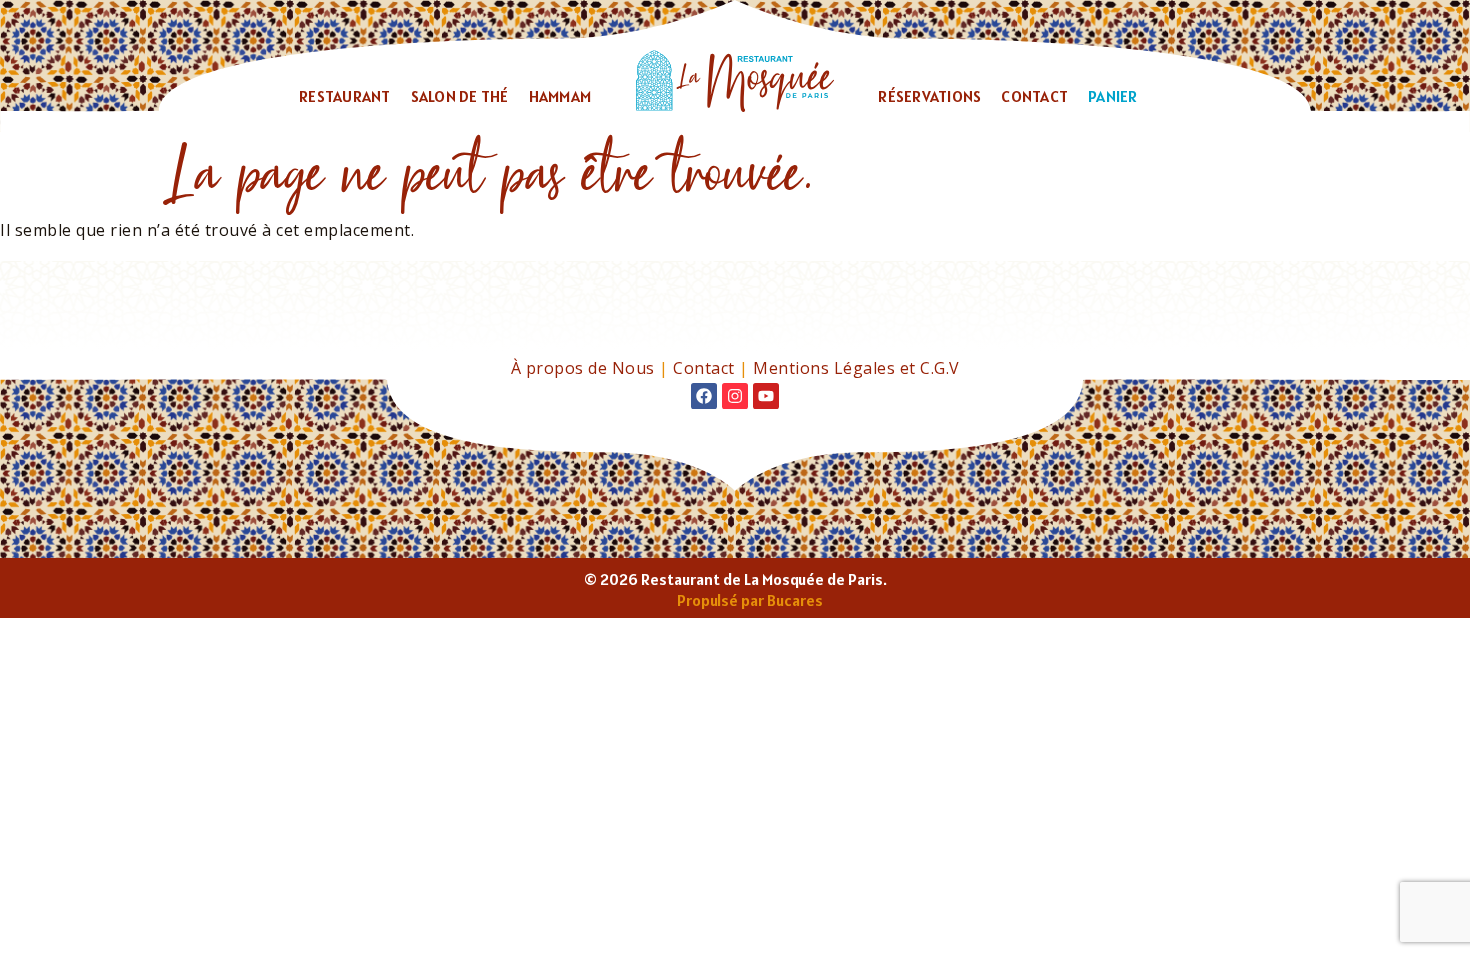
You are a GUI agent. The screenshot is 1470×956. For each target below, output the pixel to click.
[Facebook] (704, 396)
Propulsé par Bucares (750, 600)
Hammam (560, 96)
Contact (1034, 96)
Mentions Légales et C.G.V (856, 368)
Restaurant (345, 96)
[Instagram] (735, 396)
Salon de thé (460, 96)
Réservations (929, 96)
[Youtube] (766, 396)
